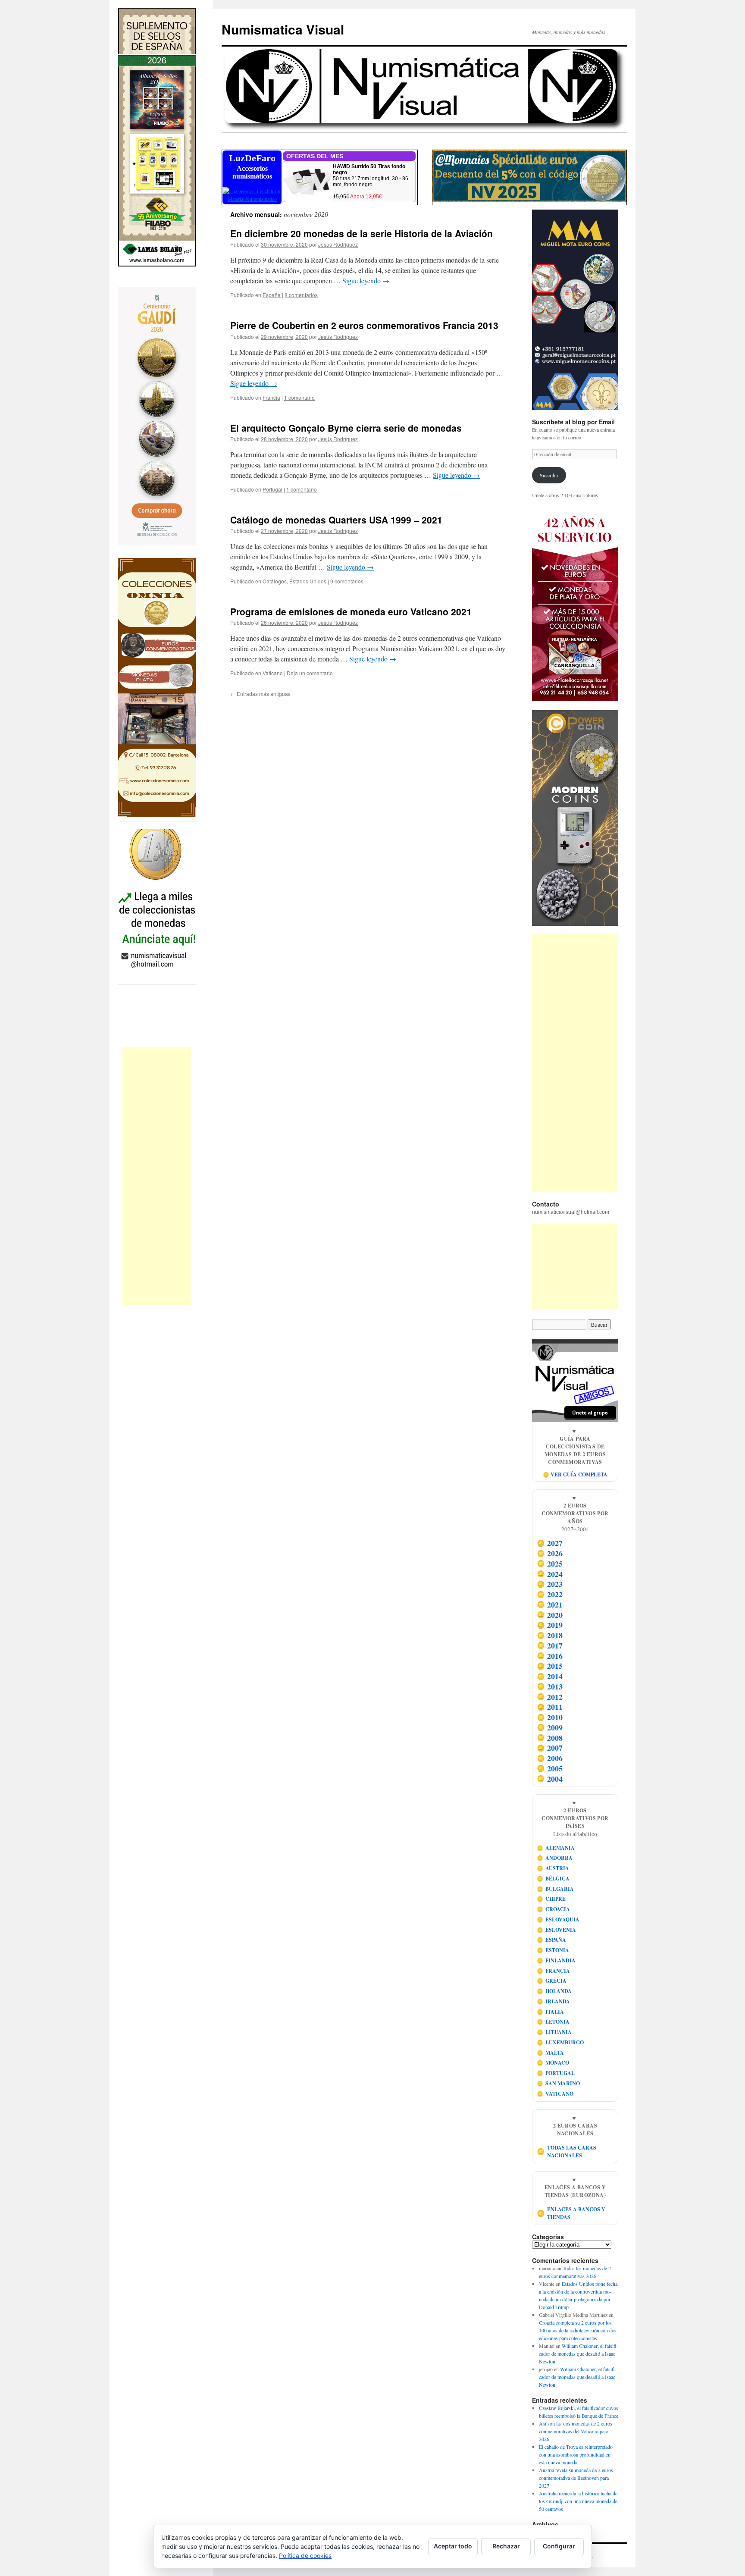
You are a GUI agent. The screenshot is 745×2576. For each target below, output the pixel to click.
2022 (550, 1594)
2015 (550, 1666)
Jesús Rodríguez (338, 244)
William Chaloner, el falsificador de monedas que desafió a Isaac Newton (579, 2353)
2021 (550, 1605)
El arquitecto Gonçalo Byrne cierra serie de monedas (346, 428)
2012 (550, 1697)
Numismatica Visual (283, 29)
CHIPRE (551, 1899)
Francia (271, 397)
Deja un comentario (310, 673)
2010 (550, 1717)
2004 (550, 1779)
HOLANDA (554, 1991)
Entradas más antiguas (260, 694)
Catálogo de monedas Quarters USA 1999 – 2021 (336, 520)
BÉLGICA (553, 1879)
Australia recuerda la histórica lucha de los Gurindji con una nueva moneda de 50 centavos (578, 2501)
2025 (550, 1564)
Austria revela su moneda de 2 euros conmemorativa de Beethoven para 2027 (576, 2478)
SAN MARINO (559, 2083)
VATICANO (555, 2094)
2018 (550, 1635)
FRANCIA (554, 1971)
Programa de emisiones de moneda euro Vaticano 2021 (351, 611)
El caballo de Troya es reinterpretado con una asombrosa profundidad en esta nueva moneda (576, 2454)
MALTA (551, 2053)
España (272, 295)
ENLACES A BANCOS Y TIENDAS (571, 2213)
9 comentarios (347, 581)
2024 (550, 1574)
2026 (550, 1553)
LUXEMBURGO (560, 2042)
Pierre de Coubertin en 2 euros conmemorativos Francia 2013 (364, 325)
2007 (550, 1748)
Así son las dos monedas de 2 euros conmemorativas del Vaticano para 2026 (576, 2431)
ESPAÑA (552, 1940)
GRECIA (552, 1981)
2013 (550, 1686)
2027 (550, 1543)
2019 (550, 1625)
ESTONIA (553, 1950)
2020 (550, 1615)
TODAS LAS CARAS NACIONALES (567, 2151)
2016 (550, 1656)
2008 (550, 1738)
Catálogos (275, 581)
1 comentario (299, 397)
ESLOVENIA (557, 1930)
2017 (550, 1645)
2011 (550, 1707)
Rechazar (506, 2546)
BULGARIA (556, 1889)
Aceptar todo (453, 2546)
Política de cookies (305, 2556)
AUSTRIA (553, 1868)
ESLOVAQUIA (558, 1919)
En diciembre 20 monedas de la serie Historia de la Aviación (362, 233)
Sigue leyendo (366, 280)
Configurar (559, 2546)
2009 (550, 1727)
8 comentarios (301, 295)
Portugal (272, 489)
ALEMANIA (556, 1848)
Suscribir (549, 475)
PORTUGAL (556, 2073)
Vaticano (273, 673)
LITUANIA (554, 2032)
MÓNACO (553, 2063)
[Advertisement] (157, 1176)
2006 (550, 1758)
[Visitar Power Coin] (575, 818)
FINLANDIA (556, 1960)
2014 (550, 1676)
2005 (550, 1768)
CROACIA (554, 1909)
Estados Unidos (308, 581)
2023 (550, 1584)
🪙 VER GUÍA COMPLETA (575, 1474)
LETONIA (553, 2022)
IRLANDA (554, 2001)
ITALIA (551, 2012)
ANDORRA (555, 1858)
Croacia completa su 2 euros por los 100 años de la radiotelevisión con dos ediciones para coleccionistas (578, 2330)
